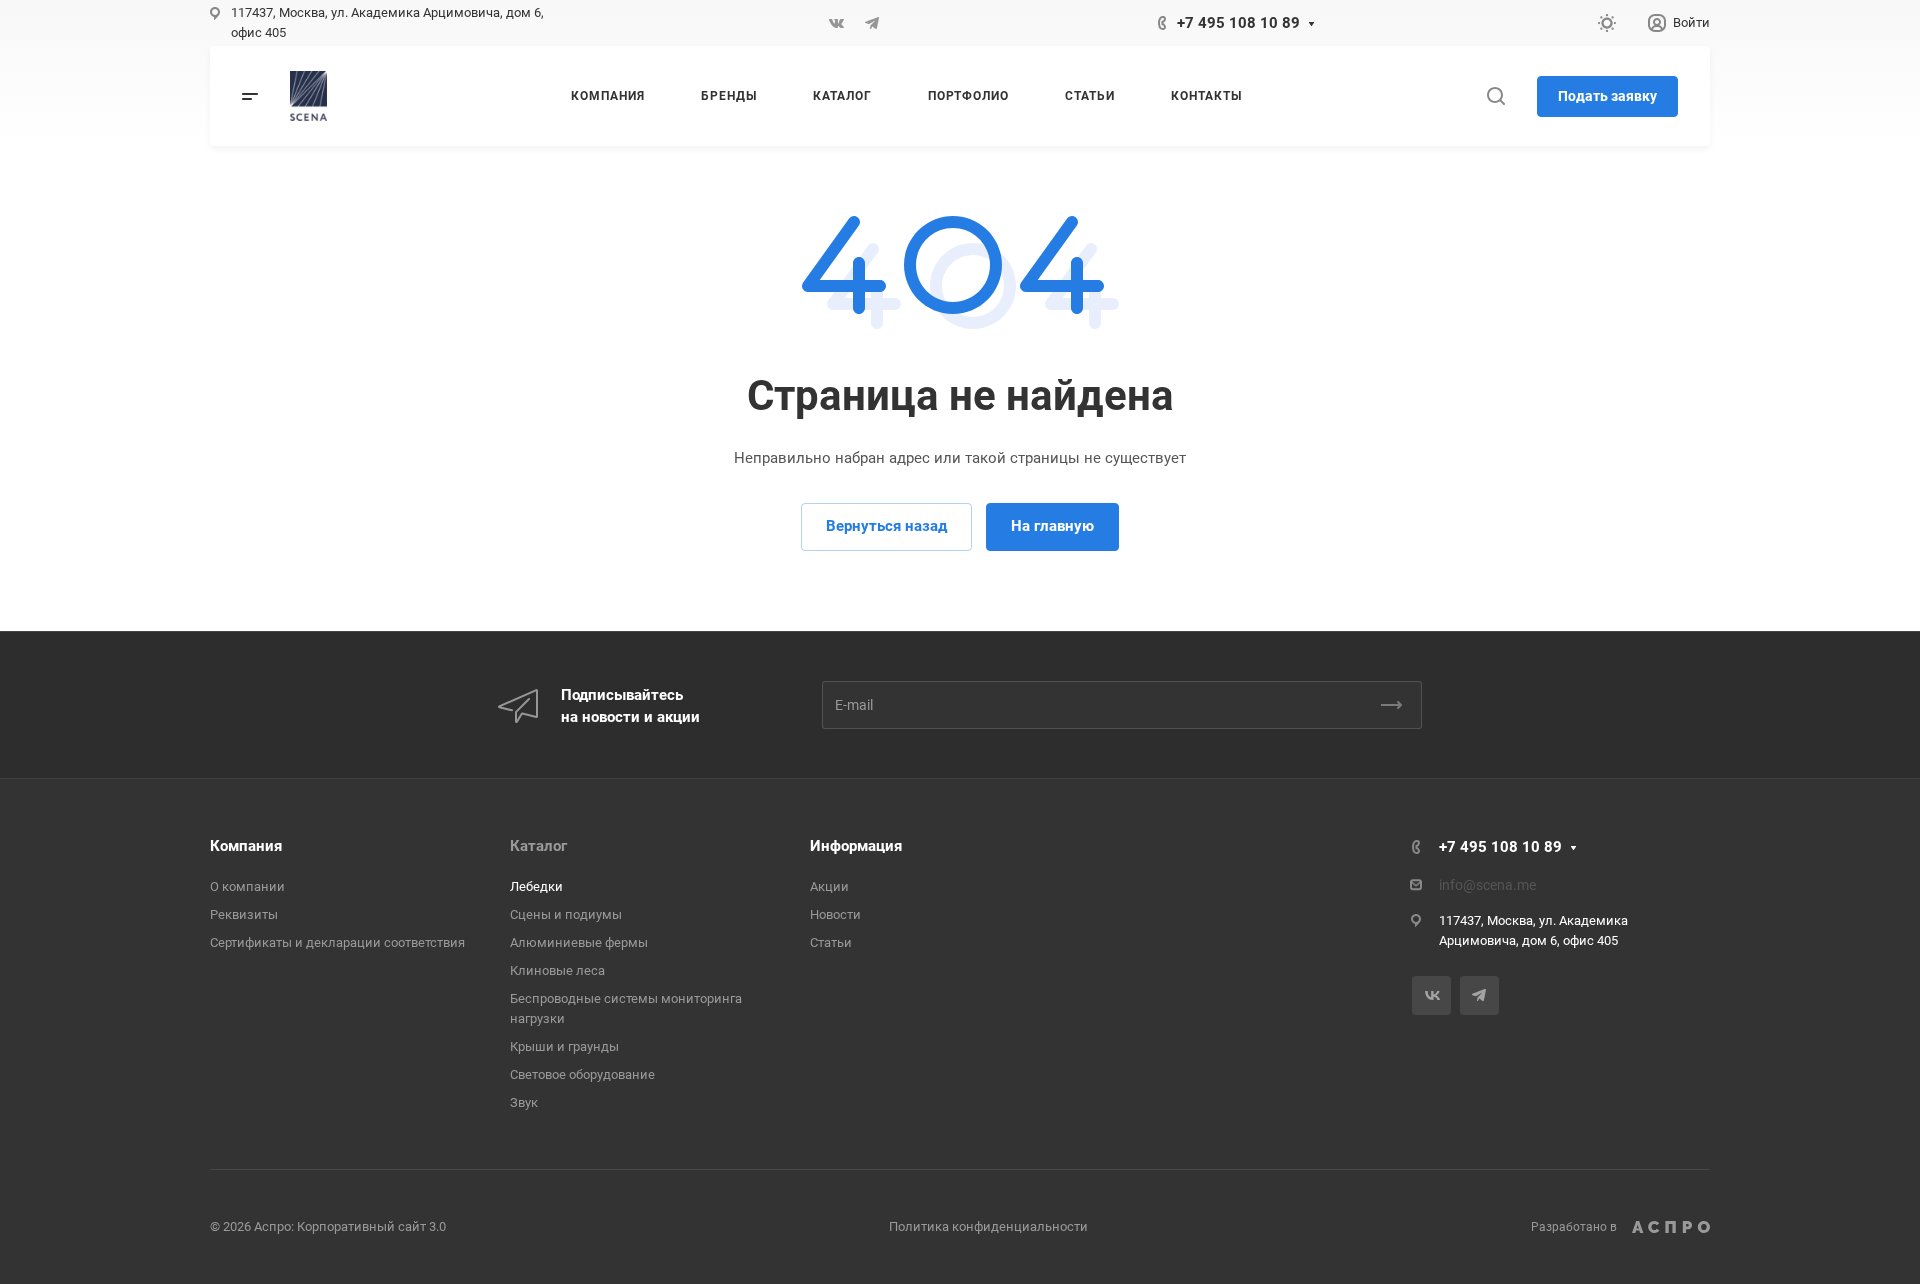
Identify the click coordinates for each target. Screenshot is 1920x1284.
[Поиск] (1495, 96)
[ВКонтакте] (836, 23)
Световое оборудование (582, 1074)
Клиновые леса (557, 970)
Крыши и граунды (564, 1046)
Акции (829, 886)
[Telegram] (872, 23)
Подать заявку (1607, 96)
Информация (856, 846)
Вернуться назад (886, 526)
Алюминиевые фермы (579, 942)
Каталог (538, 846)
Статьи (831, 942)
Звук (524, 1102)
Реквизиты (244, 914)
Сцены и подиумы (566, 914)
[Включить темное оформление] (1607, 23)
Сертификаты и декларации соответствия (337, 942)
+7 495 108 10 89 (1238, 23)
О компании (247, 886)
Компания (246, 846)
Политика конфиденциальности (988, 1226)
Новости (835, 914)
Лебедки (536, 886)
